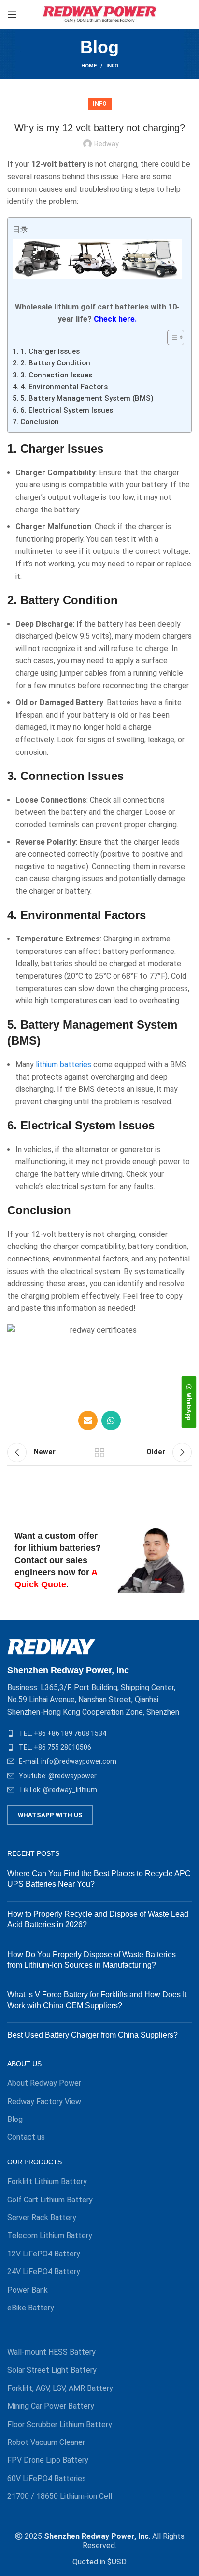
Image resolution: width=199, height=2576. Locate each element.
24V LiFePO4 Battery (44, 2272)
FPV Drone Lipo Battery (48, 2460)
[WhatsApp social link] (111, 1421)
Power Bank (28, 2290)
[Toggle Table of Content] (171, 337)
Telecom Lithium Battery (50, 2235)
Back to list (99, 1452)
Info (112, 66)
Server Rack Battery (42, 2218)
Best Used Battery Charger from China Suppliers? (92, 2035)
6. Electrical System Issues (67, 410)
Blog (15, 2119)
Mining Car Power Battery (51, 2406)
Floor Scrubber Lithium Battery (60, 2424)
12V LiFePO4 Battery (44, 2254)
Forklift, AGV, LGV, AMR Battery (60, 2388)
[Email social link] (88, 1421)
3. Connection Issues (56, 375)
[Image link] (51, 1646)
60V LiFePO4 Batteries (47, 2478)
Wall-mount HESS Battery (51, 2352)
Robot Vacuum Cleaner (46, 2442)
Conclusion (40, 422)
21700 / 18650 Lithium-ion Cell (60, 2496)
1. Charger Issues (50, 351)
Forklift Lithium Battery (47, 2181)
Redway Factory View (44, 2101)
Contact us (26, 2137)
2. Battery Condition (55, 363)
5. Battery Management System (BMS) (87, 398)
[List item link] (99, 1733)
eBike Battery (31, 2308)
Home (89, 66)
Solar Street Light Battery (52, 2370)
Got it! (163, 17)
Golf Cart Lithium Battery (50, 2200)
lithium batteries (64, 1065)
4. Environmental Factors (64, 387)
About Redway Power (44, 2083)
